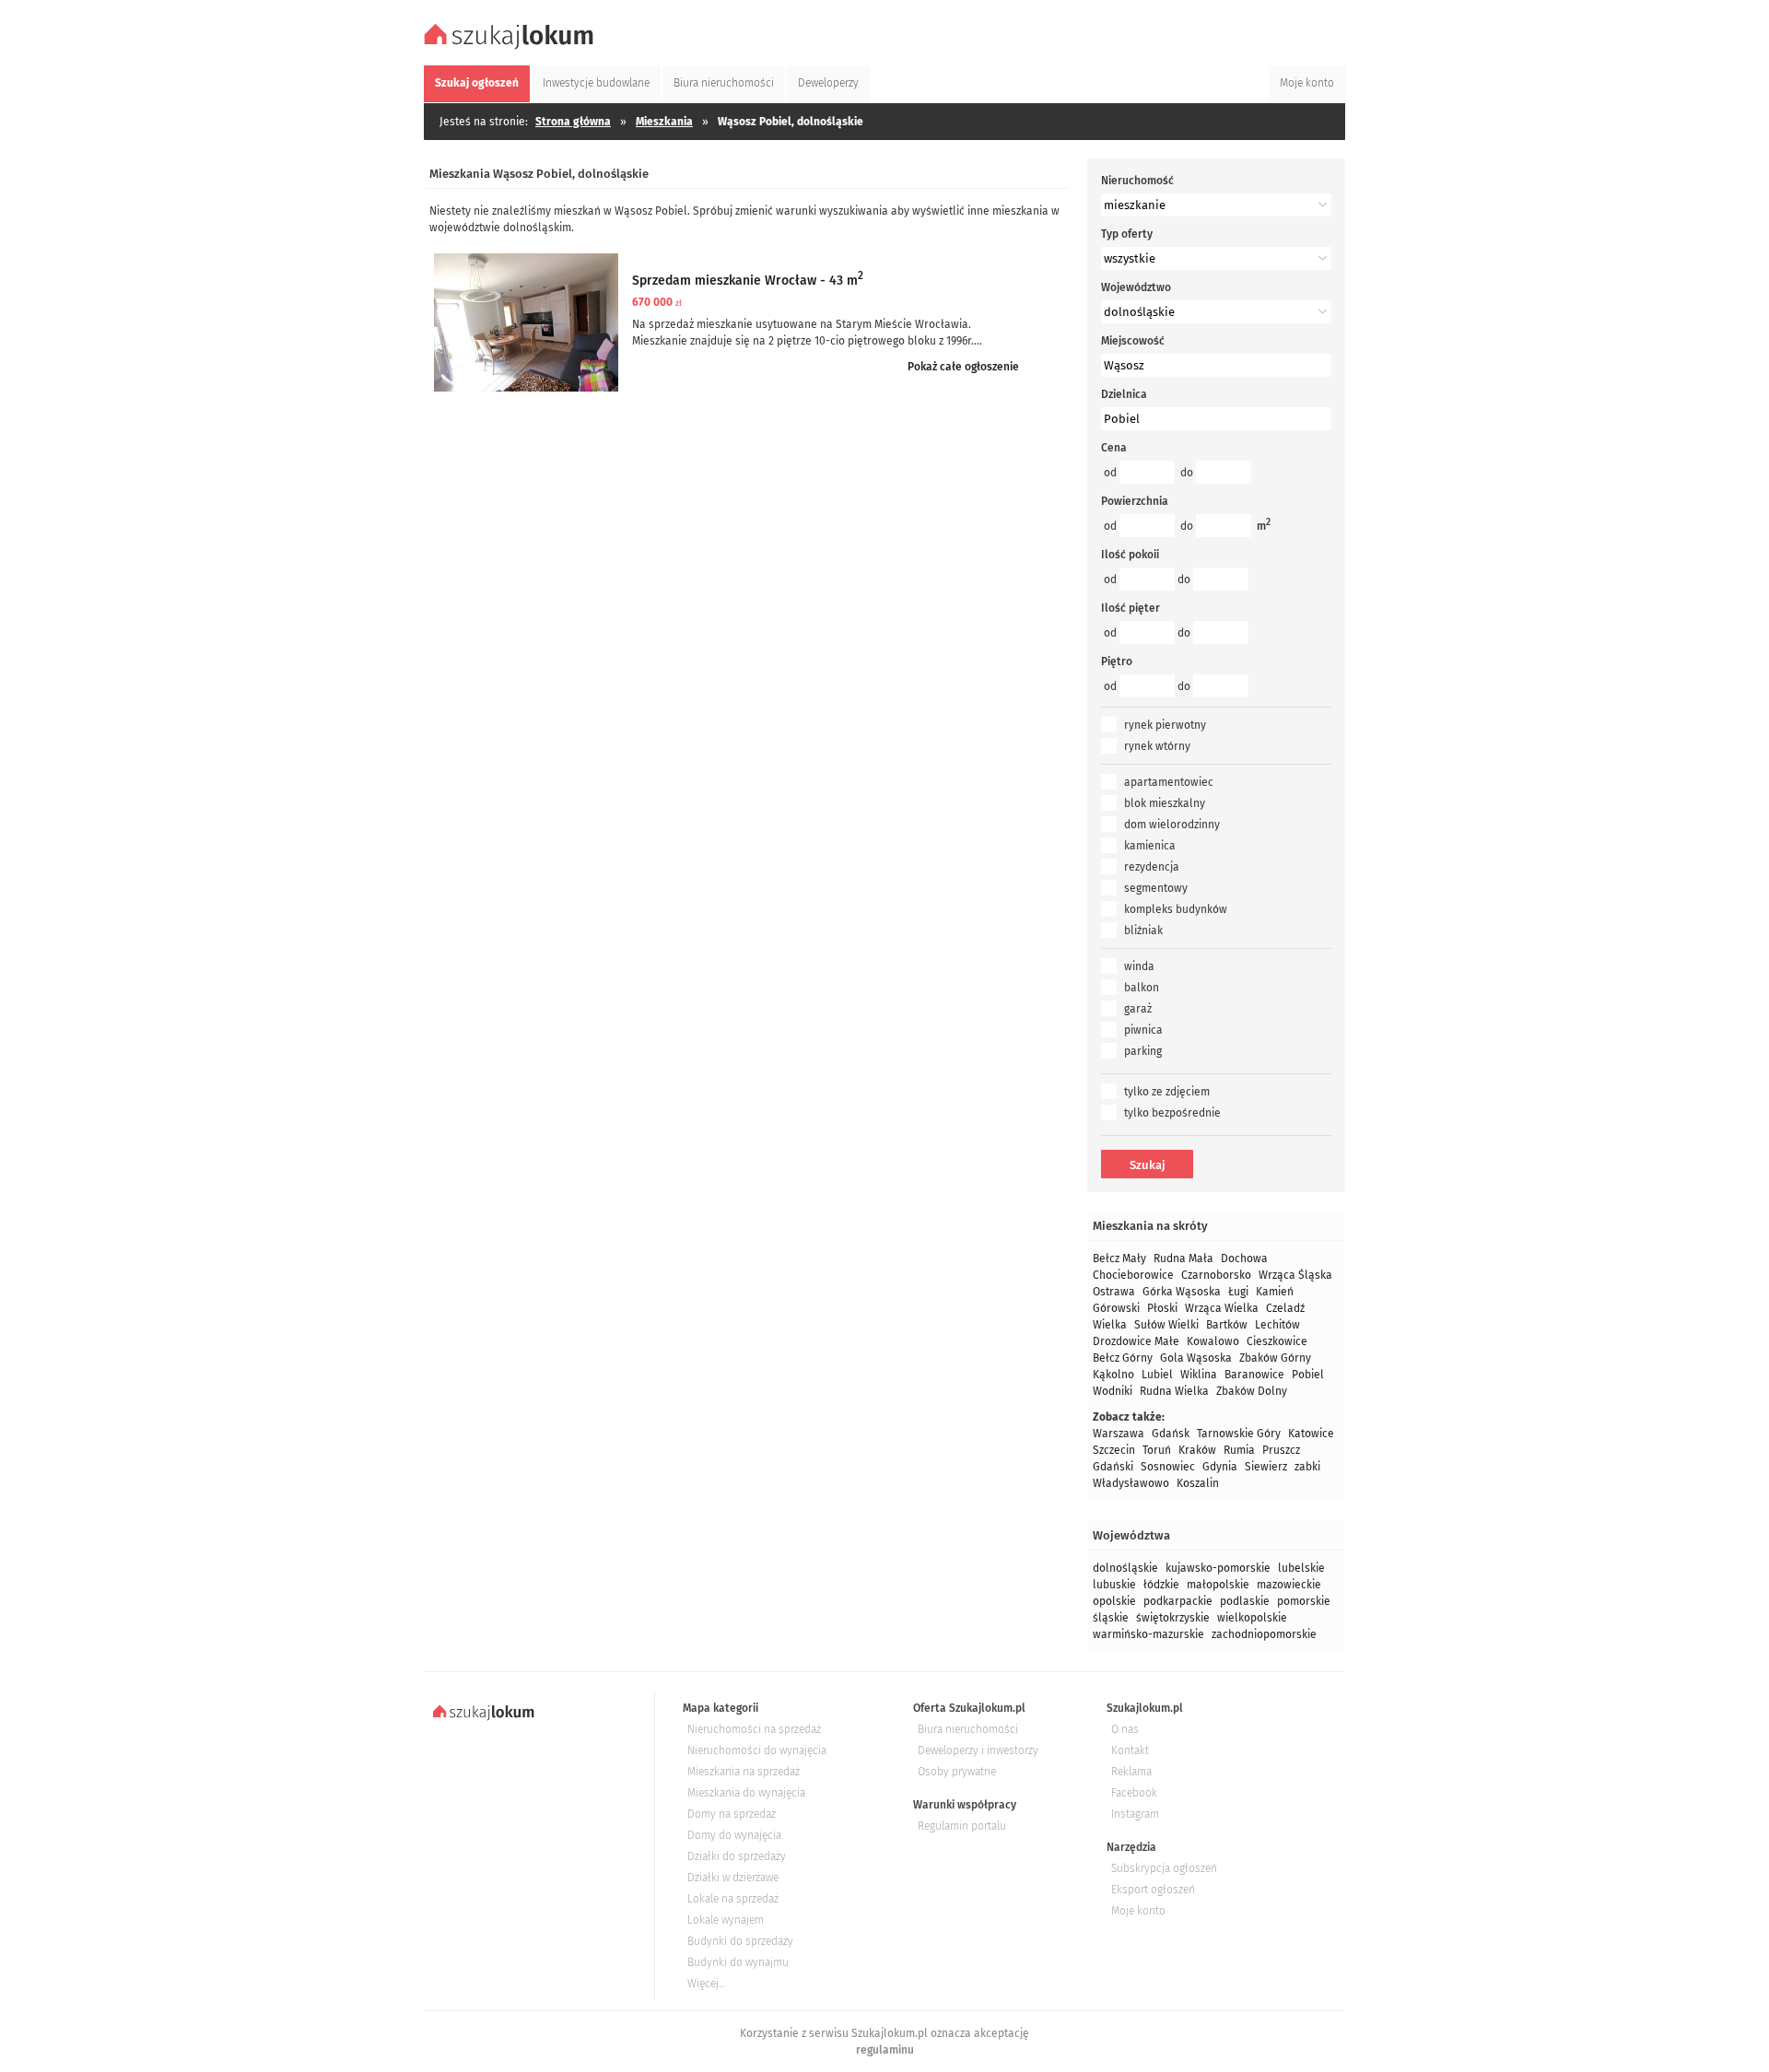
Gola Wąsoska (1196, 1358)
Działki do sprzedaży (737, 1856)
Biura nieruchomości (968, 1729)
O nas (1125, 1729)
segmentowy (1156, 888)
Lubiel (1157, 1375)
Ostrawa (1114, 1292)
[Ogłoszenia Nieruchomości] (511, 47)
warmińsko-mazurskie (1148, 1634)
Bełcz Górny (1123, 1358)
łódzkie (1161, 1585)
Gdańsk (1171, 1434)
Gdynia (1220, 1467)
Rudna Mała (1183, 1258)
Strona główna (573, 122)
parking (1143, 1051)
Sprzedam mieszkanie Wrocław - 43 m (748, 281)
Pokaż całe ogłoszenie (963, 367)
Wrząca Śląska (1295, 1275)
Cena (1114, 448)
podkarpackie (1178, 1601)
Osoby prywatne (957, 1772)
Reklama (1131, 1772)
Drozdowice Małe (1136, 1341)
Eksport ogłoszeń (1153, 1890)
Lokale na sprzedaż (733, 1899)
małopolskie (1218, 1585)
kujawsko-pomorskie (1218, 1568)
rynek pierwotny (1165, 725)
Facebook (1134, 1793)
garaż (1138, 1009)
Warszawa (1119, 1434)
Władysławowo (1131, 1483)
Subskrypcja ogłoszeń (1164, 1868)
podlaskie (1245, 1601)
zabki (1307, 1467)
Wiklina (1199, 1375)
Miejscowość (1133, 341)
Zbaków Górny (1275, 1358)
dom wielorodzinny (1172, 825)
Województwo (1136, 287)
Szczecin (1114, 1450)
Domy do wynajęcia (734, 1835)
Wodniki (1113, 1391)
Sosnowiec (1168, 1467)
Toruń (1157, 1450)
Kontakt (1130, 1750)
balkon (1142, 988)
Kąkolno (1113, 1375)
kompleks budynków (1176, 909)
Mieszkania (664, 122)
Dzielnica (1124, 394)
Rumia (1239, 1450)
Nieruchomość (1137, 181)
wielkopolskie (1252, 1618)
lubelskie (1301, 1568)
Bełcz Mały (1119, 1258)
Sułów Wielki (1166, 1325)
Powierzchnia (1135, 501)
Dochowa (1244, 1258)
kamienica (1150, 846)
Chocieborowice (1133, 1275)
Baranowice (1254, 1375)
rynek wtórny (1157, 746)
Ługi (1238, 1292)
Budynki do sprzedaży (740, 1941)
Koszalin (1198, 1483)
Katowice (1311, 1434)
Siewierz (1266, 1467)
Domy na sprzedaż (732, 1814)
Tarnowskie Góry (1239, 1434)
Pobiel (1308, 1375)
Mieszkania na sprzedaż (744, 1772)
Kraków (1197, 1450)
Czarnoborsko (1216, 1275)
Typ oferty (1127, 234)
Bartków (1227, 1325)
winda (1139, 966)
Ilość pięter (1131, 608)
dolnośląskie (1125, 1568)
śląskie (1111, 1618)
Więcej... (706, 1984)
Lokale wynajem (726, 1920)
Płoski (1162, 1308)
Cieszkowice (1277, 1341)
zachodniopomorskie (1264, 1634)
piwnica (1143, 1030)
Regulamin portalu (962, 1826)
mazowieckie (1289, 1585)
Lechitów (1277, 1325)
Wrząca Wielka (1222, 1308)
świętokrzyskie (1173, 1618)
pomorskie (1304, 1601)
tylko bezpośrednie (1172, 1113)
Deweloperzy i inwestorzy (978, 1750)
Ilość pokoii (1130, 555)
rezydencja (1152, 867)
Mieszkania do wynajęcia (746, 1793)
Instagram (1135, 1814)
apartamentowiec (1169, 782)
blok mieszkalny (1165, 803)
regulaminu (885, 2050)
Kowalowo (1213, 1341)
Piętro (1117, 661)
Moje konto (1138, 1911)
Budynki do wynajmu (738, 1962)
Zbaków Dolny (1252, 1391)
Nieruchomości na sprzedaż (754, 1729)
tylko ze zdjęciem (1167, 1092)
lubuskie (1114, 1585)
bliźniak (1143, 931)
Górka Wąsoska (1182, 1292)
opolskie (1114, 1601)
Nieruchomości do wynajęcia (757, 1750)
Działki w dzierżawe (733, 1878)
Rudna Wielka (1174, 1391)
